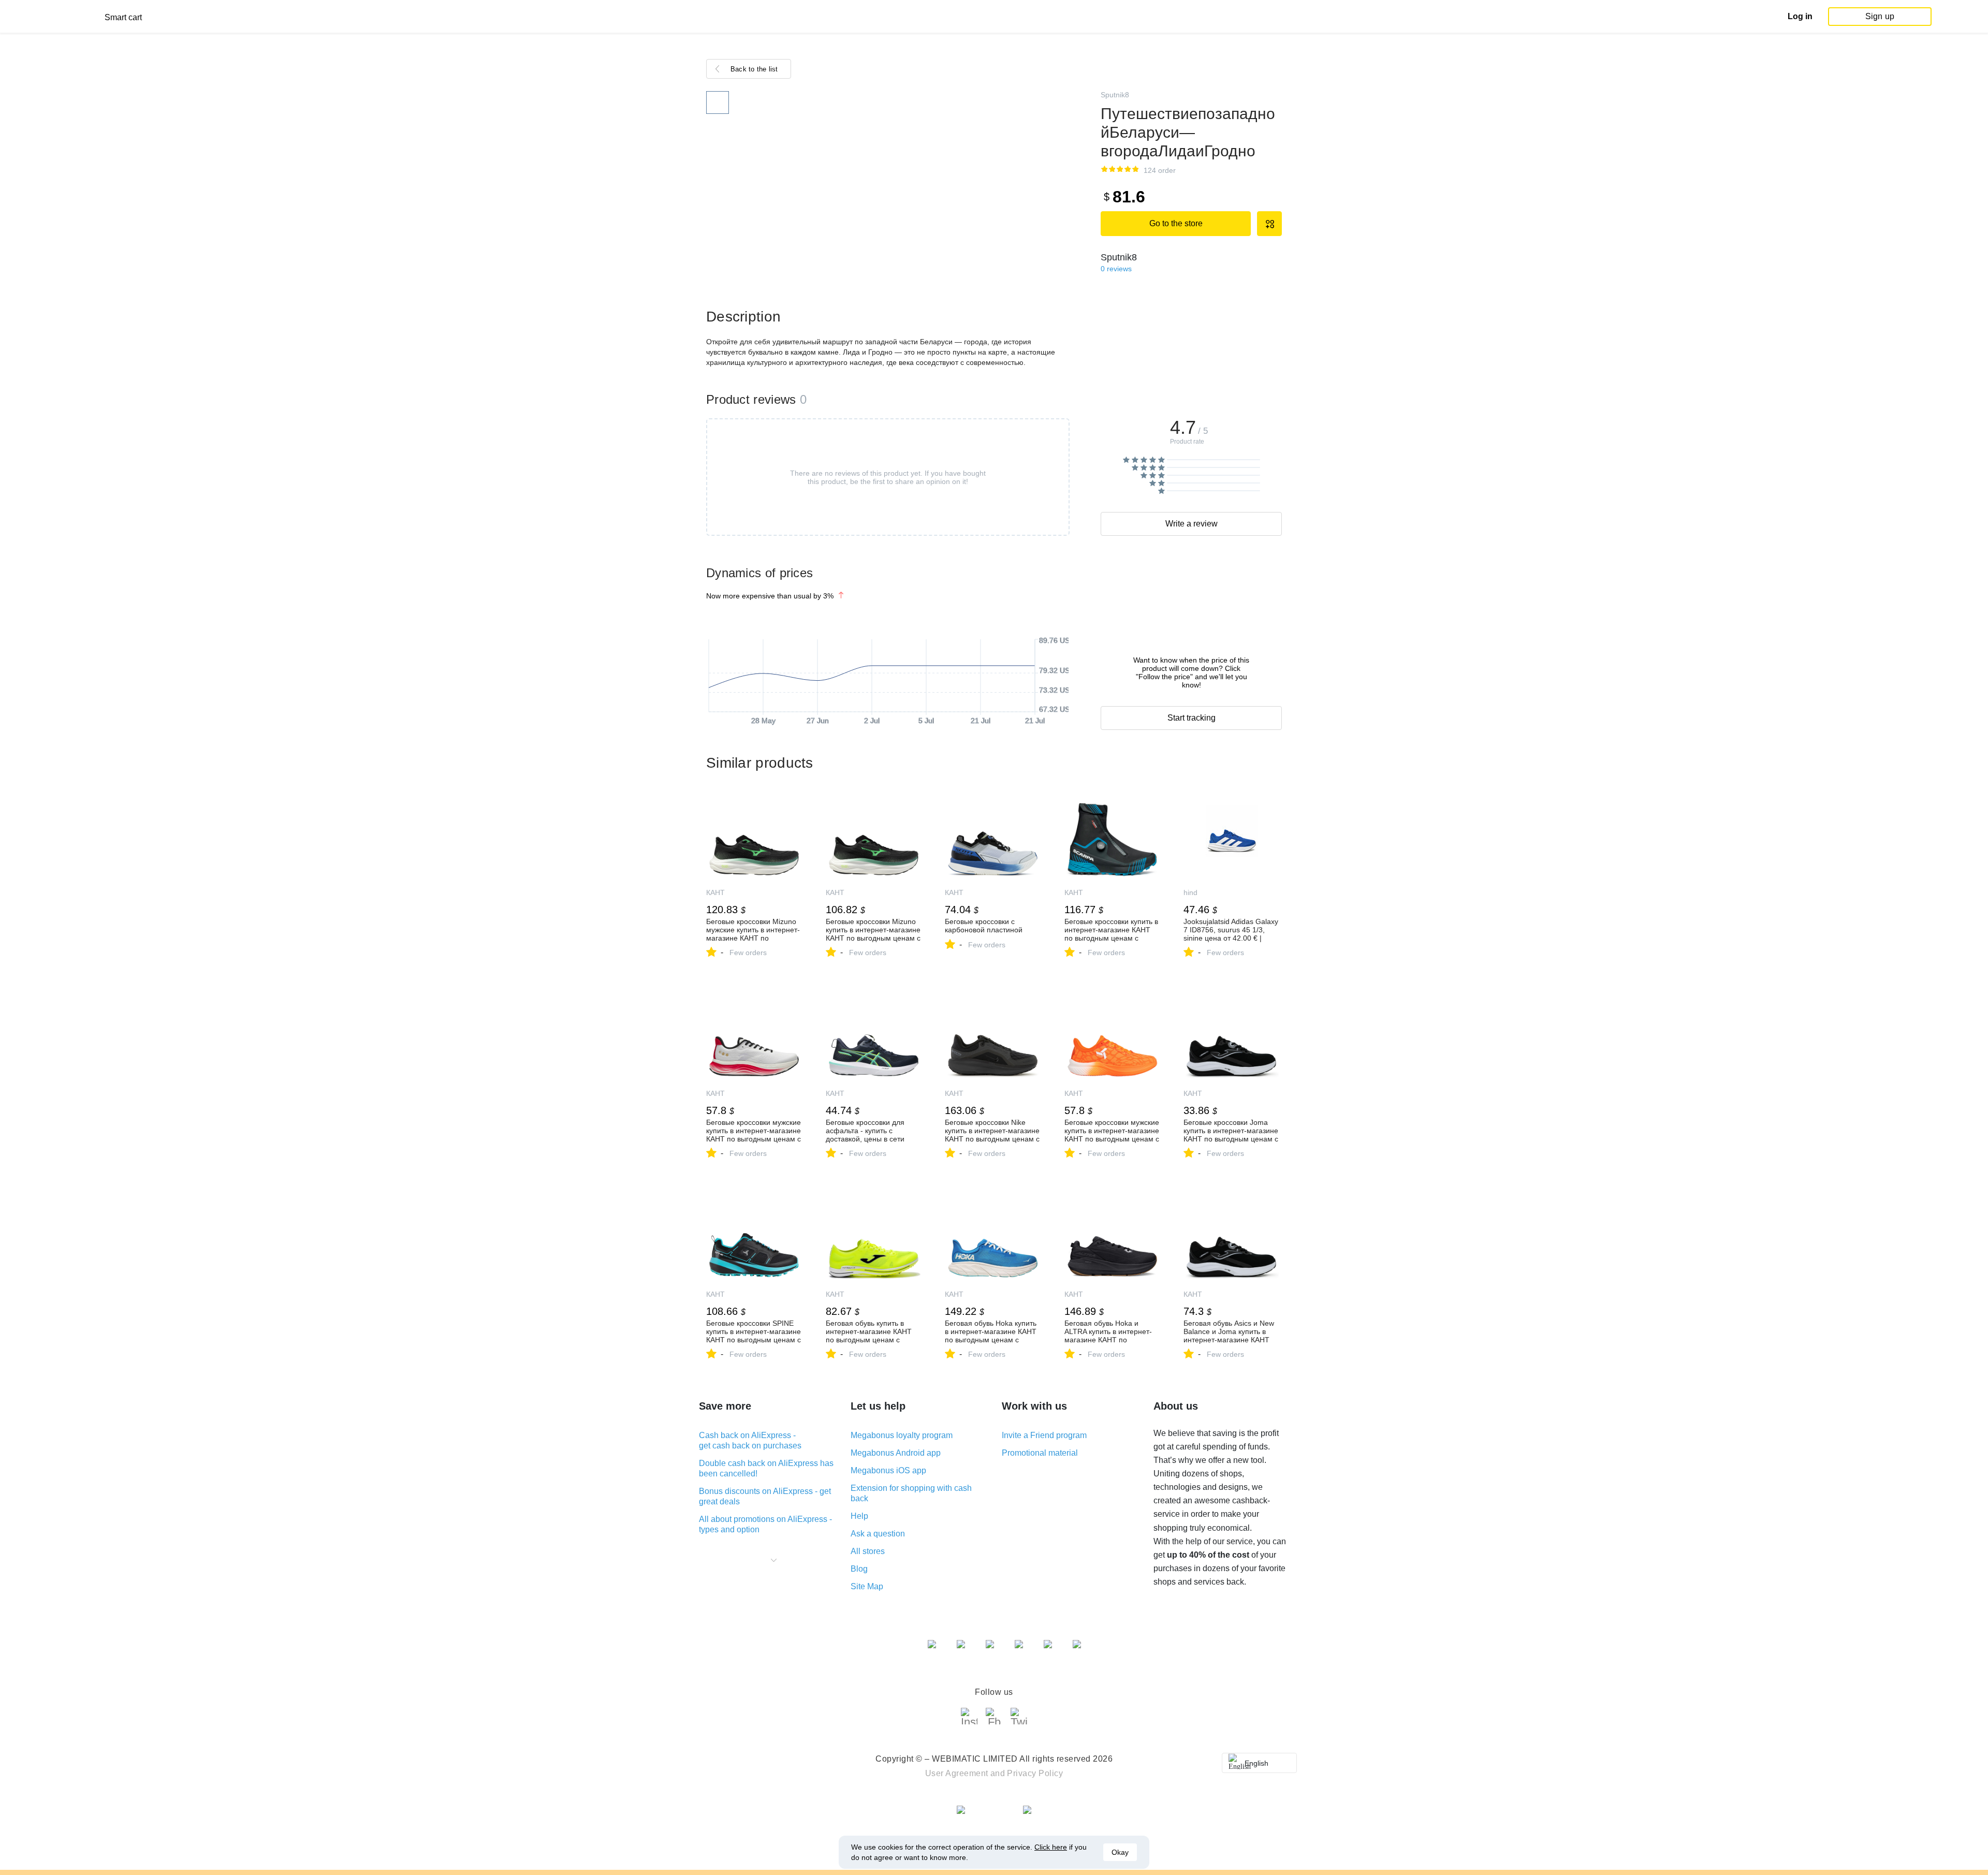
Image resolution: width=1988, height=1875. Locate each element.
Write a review (1192, 524)
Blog (859, 1569)
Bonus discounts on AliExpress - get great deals (765, 1496)
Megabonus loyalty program (902, 1435)
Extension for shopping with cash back (911, 1493)
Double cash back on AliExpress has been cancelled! (766, 1468)
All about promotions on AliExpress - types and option (765, 1524)
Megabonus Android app (896, 1453)
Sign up (1880, 16)
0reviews (1116, 269)
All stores (868, 1551)
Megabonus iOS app (888, 1470)
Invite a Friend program (1044, 1435)
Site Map (867, 1586)
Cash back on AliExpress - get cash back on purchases (750, 1440)
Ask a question (878, 1534)
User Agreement (957, 1773)
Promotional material (1040, 1453)
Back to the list (754, 69)
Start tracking (1192, 718)
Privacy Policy (1035, 1773)
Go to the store (1176, 223)
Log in (1800, 16)
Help (859, 1516)
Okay (1120, 1852)
